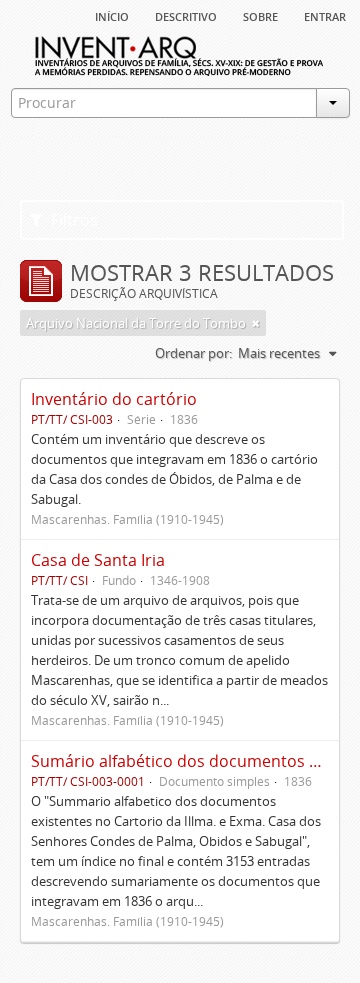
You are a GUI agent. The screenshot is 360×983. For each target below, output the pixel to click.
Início (112, 15)
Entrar (325, 15)
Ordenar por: (193, 353)
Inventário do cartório (114, 399)
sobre (260, 15)
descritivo (186, 15)
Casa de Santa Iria (98, 560)
